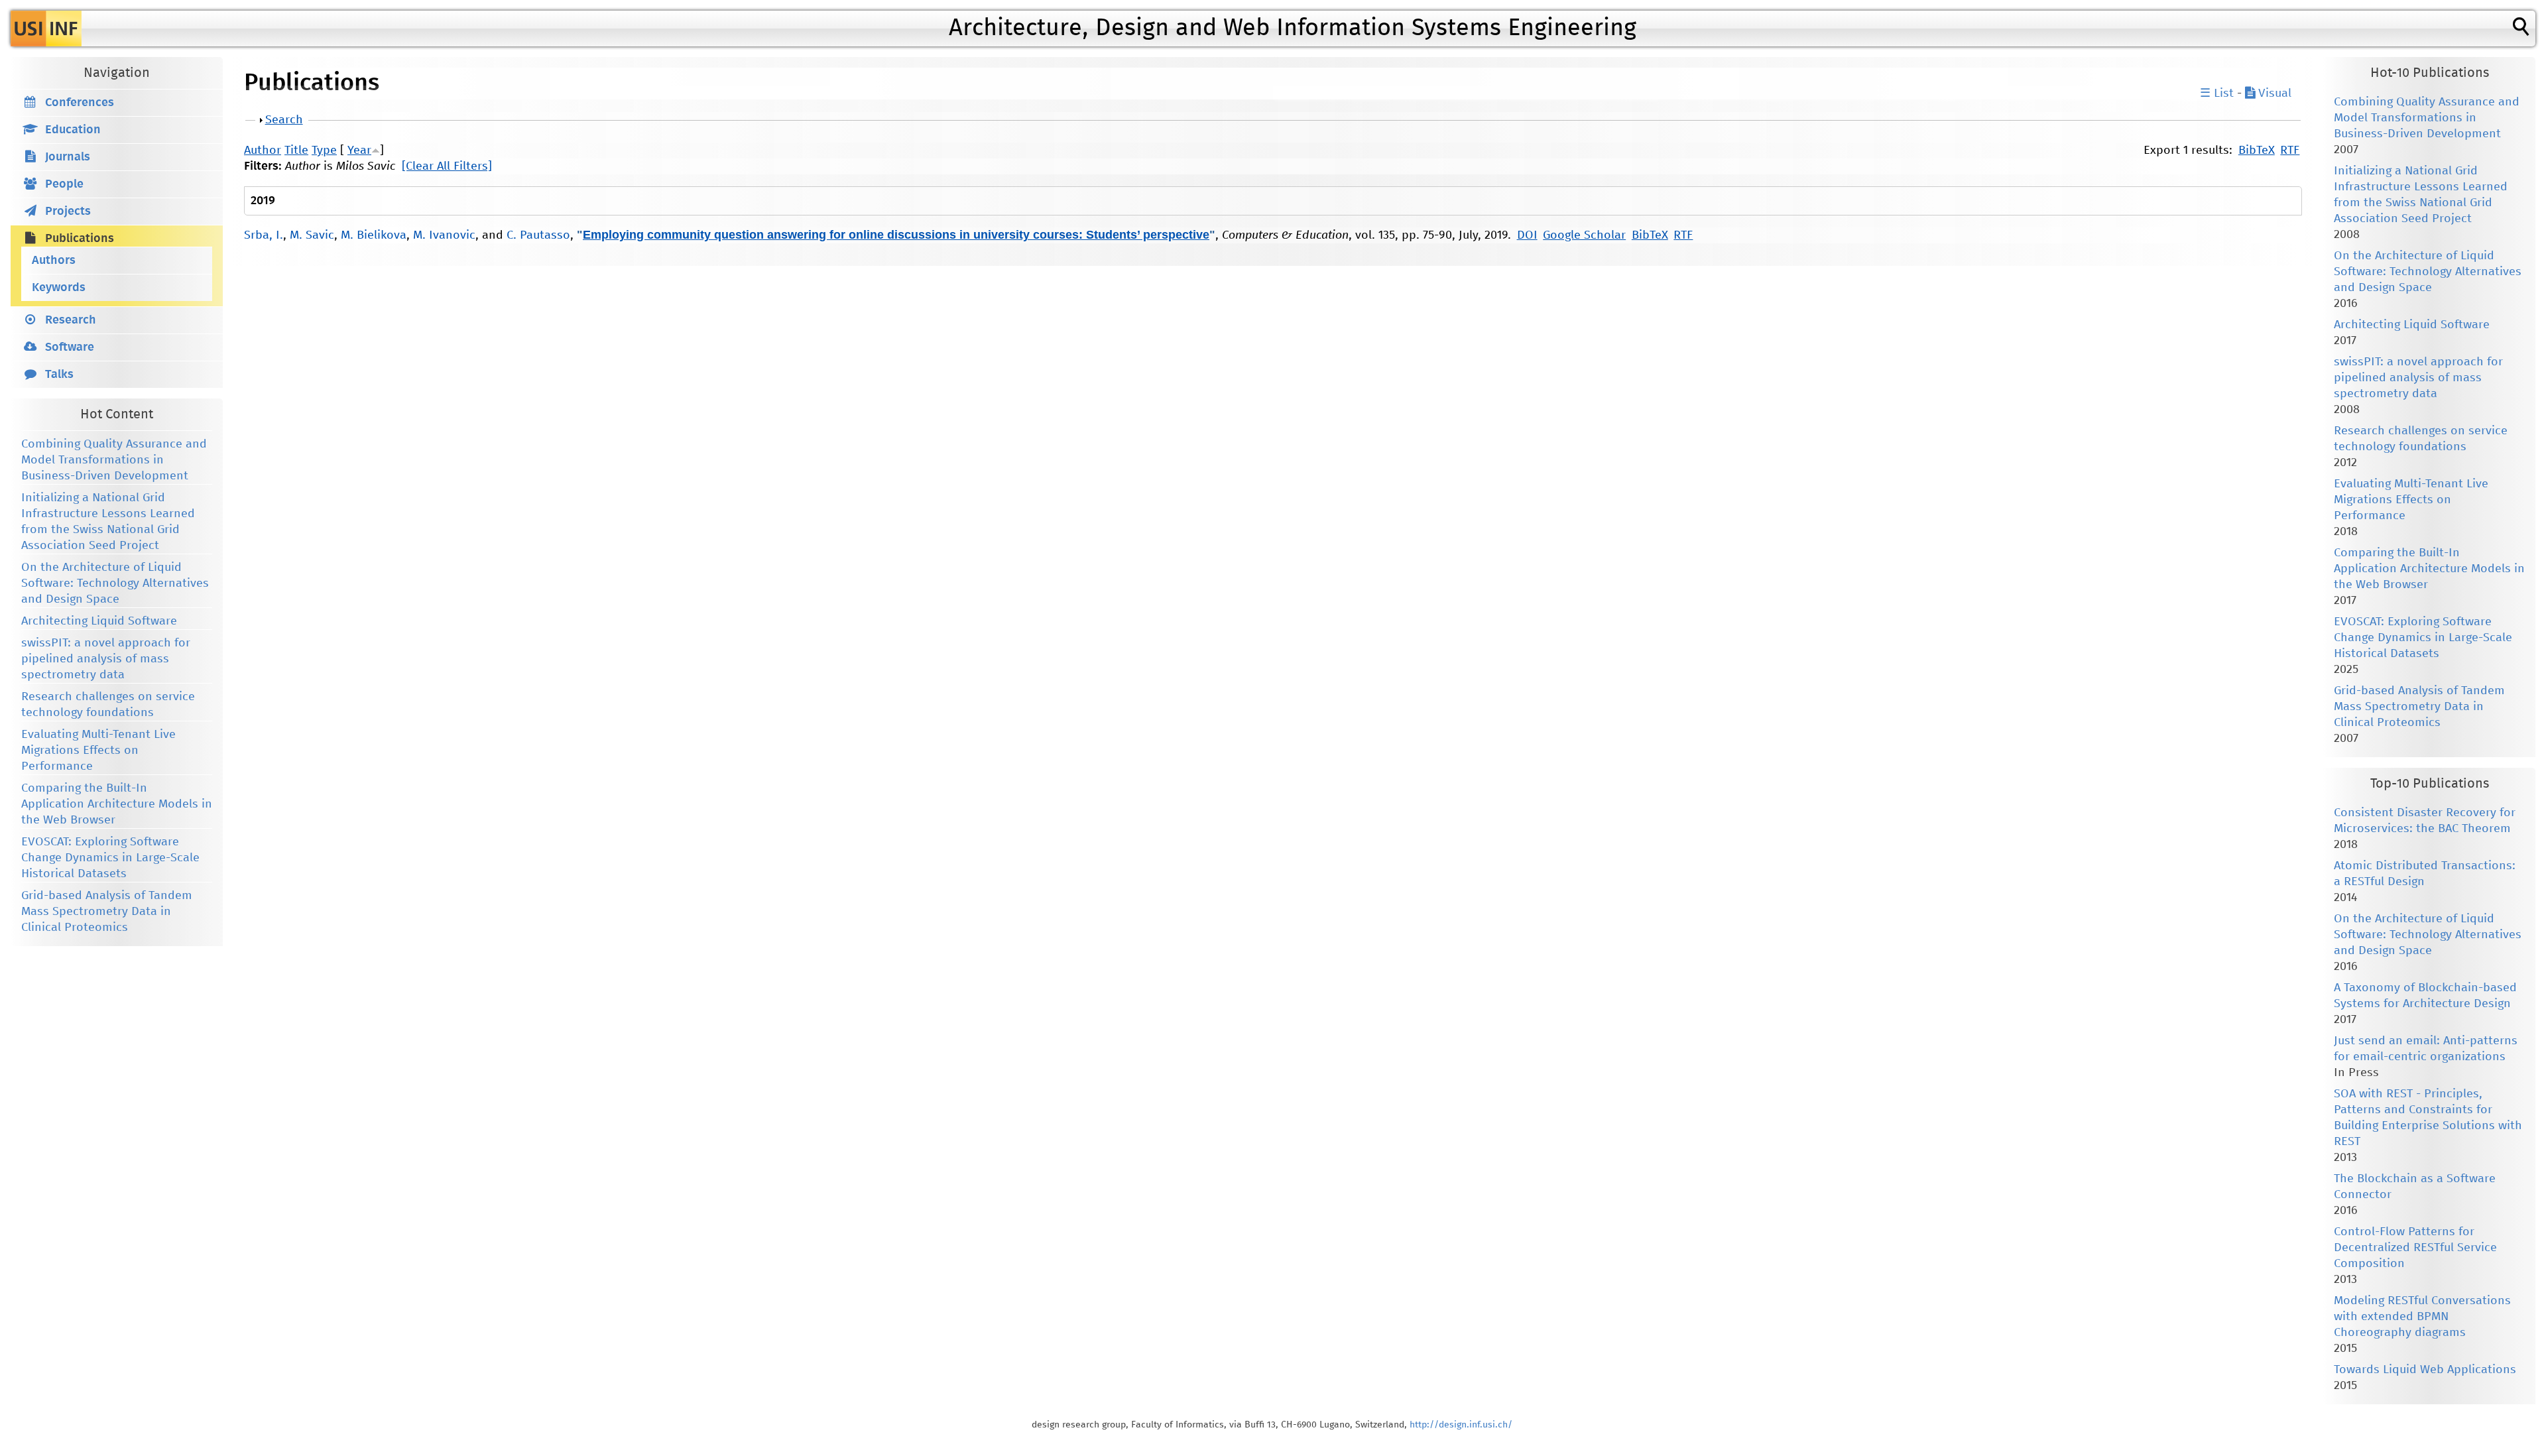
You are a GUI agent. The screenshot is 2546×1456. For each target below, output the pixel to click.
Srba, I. (264, 235)
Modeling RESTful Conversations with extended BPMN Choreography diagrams (2422, 1317)
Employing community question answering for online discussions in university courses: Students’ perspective (896, 235)
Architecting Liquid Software (99, 621)
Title (296, 151)
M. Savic (312, 235)
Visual (2273, 93)
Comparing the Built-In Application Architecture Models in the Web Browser (117, 804)
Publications (80, 239)
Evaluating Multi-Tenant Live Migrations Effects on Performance (98, 751)
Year (359, 151)
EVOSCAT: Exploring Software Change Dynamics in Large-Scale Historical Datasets (110, 858)
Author (263, 151)
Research (71, 320)
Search (284, 120)
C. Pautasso (538, 235)
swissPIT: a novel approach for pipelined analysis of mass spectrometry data (106, 659)
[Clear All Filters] (447, 166)
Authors (54, 261)
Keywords (59, 288)
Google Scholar (1584, 235)
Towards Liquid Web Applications (2425, 1370)
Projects (68, 212)
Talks (59, 375)
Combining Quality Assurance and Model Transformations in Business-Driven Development (114, 460)
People (64, 184)
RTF (2290, 151)
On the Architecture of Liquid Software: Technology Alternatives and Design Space (115, 583)
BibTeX (2257, 151)
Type (324, 151)
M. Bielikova (374, 235)
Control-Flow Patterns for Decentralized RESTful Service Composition (2415, 1248)
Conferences (80, 103)
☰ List (2217, 93)
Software (70, 347)
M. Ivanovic (444, 235)
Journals (68, 157)
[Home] (46, 29)
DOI (1527, 235)
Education (73, 130)
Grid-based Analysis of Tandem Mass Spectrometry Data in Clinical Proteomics (107, 912)
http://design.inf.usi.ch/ (1461, 1425)
